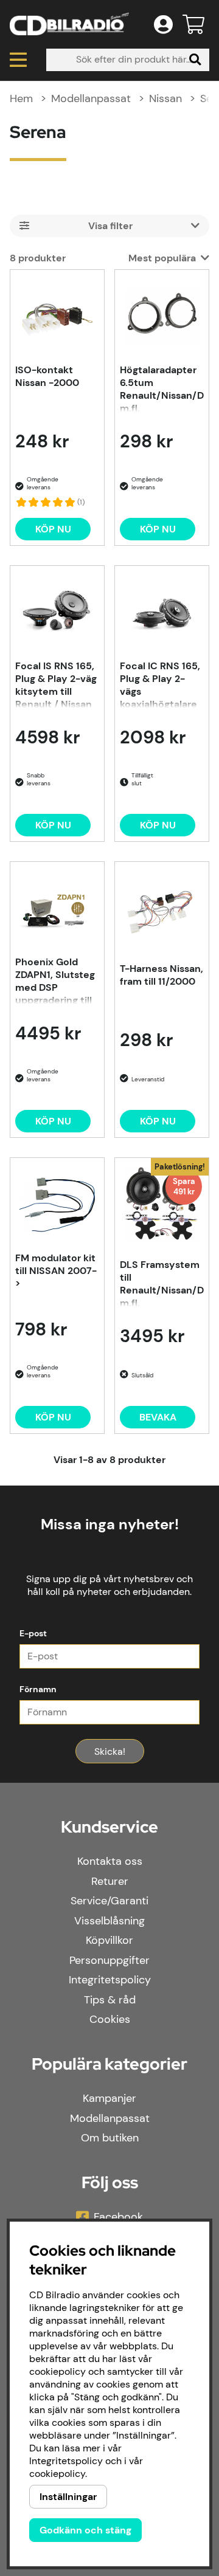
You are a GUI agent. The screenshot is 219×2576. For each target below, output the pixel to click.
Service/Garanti (109, 1901)
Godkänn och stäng (85, 2530)
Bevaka (158, 1417)
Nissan (165, 98)
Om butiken (110, 2138)
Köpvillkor (109, 1940)
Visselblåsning (109, 1921)
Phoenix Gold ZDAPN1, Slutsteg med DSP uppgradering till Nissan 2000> (55, 980)
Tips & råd (110, 2000)
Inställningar (68, 2497)
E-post (33, 1633)
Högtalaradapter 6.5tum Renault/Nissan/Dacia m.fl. (162, 388)
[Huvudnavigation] (18, 60)
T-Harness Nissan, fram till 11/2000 (162, 975)
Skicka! (110, 1751)
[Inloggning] (163, 24)
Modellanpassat (91, 98)
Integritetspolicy (110, 1980)
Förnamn (38, 1689)
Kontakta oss (110, 1861)
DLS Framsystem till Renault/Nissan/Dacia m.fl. (162, 1283)
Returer (110, 1881)
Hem (21, 98)
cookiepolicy (57, 2474)
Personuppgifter (109, 1960)
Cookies (110, 2019)
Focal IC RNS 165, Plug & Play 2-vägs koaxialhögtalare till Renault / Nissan (160, 684)
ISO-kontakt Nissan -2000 (47, 376)
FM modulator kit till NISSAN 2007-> (56, 1271)
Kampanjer (109, 2098)
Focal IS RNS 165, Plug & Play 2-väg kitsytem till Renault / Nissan (56, 684)
